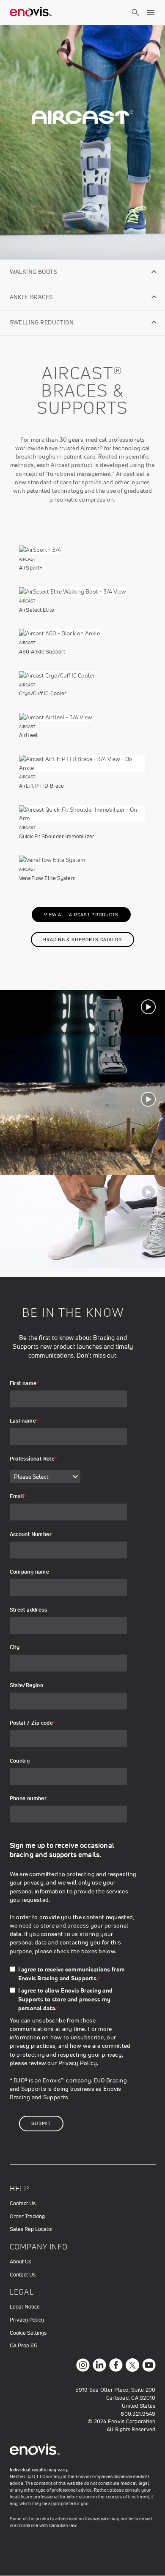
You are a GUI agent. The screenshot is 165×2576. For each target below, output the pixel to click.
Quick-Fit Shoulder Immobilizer (57, 836)
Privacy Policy (78, 2063)
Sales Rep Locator (32, 2229)
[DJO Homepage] (31, 13)
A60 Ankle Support (42, 652)
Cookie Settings (28, 2333)
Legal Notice (25, 2307)
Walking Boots (33, 272)
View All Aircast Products (81, 915)
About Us (21, 2261)
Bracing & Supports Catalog (83, 940)
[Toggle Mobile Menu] (151, 13)
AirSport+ (31, 568)
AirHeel (28, 735)
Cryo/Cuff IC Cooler (43, 693)
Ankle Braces (31, 297)
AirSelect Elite (37, 610)
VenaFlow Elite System (47, 878)
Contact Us (23, 2203)
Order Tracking (27, 2216)
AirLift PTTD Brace (41, 786)
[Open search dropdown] (135, 20)
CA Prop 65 (23, 2345)
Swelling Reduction (42, 322)
